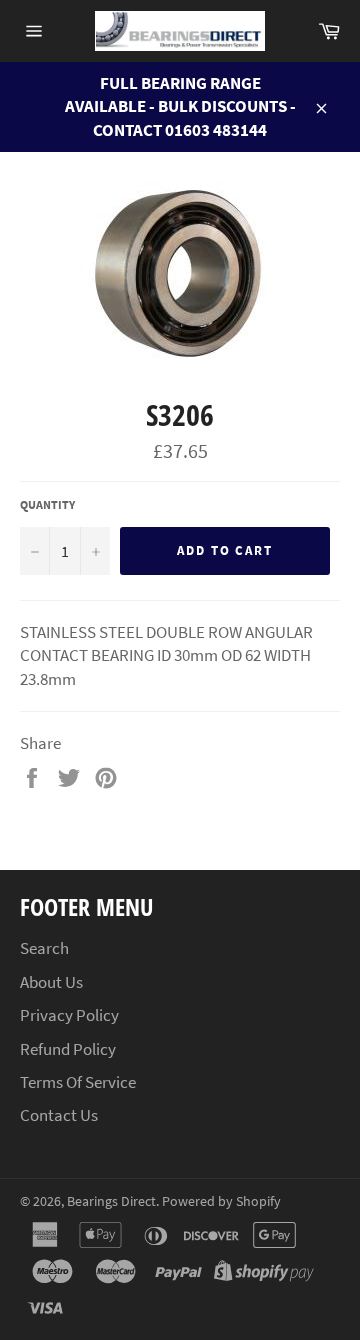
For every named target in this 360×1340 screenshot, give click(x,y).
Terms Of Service (78, 1082)
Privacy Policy (69, 1015)
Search (44, 948)
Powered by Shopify (221, 1201)
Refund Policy (68, 1049)
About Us (51, 982)
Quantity (47, 504)
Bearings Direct (111, 1201)
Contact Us (59, 1115)
